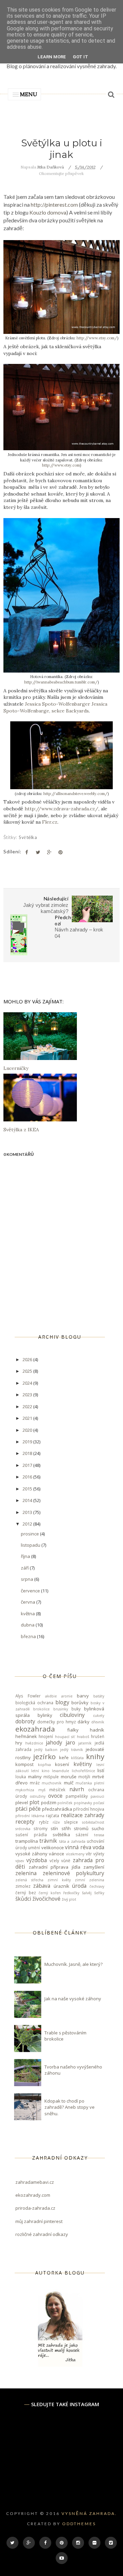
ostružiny (38, 1796)
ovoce (55, 1796)
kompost (24, 1764)
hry (19, 1743)
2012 (28, 1524)
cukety (99, 1716)
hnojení (46, 1736)
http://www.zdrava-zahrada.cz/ (61, 809)
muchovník (52, 1783)
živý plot (69, 1899)
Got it (80, 57)
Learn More (52, 57)
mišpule (51, 1777)
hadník (97, 1730)
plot (34, 1802)
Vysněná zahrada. (89, 2513)
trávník (48, 1841)
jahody (54, 1742)
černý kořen (50, 1893)
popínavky (83, 1803)
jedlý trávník (72, 1750)
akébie (51, 1696)
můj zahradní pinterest (39, 2221)
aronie (67, 1696)
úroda (79, 1886)
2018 (28, 1453)
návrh (77, 1789)
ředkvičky (71, 1893)
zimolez (23, 1886)
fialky (73, 1730)
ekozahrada (35, 1729)
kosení (62, 1764)
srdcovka (23, 1829)
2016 (28, 1477)
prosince (30, 1534)
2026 (28, 1359)
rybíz (44, 1822)
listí (101, 1770)
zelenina (26, 1873)
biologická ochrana (34, 1703)
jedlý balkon (46, 1750)
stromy (40, 1828)
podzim (49, 1802)
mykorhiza (25, 1790)
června (29, 1602)
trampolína (27, 1841)
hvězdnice (34, 1743)
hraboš (83, 1737)
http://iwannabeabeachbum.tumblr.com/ (61, 682)
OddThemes (79, 2524)
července (31, 1591)
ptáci (21, 1809)
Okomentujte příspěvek (61, 173)
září (25, 1568)
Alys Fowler (28, 1696)
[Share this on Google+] (49, 852)
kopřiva (44, 1765)
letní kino (40, 1771)
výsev (20, 1861)
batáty (99, 1696)
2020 (28, 1430)
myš (42, 1790)
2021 (28, 1418)
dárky (84, 1722)
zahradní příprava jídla (54, 1867)
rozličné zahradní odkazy (42, 2234)
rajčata (52, 1815)
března (29, 1636)
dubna (28, 1625)
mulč (69, 1783)
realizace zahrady (83, 1815)
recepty (25, 1822)
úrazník (61, 1886)
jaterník (85, 1743)
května (28, 1614)
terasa (99, 1835)
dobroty (25, 1721)
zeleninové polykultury (74, 1873)
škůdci (23, 1899)
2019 (28, 1442)
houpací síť (65, 1737)
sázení (82, 1835)
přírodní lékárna (30, 1816)
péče (35, 1809)
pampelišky (77, 1796)
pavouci (97, 1796)
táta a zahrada (72, 1841)
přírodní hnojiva (89, 1809)
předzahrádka (57, 1809)
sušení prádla (31, 1835)
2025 (28, 1371)
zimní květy (59, 1880)
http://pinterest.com (54, 204)
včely (54, 1860)
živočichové (46, 1899)
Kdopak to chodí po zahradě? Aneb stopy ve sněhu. (70, 2107)
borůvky (80, 1703)
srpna (28, 1579)
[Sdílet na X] (38, 852)
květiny (83, 1764)
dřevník (98, 1722)
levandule (60, 1771)
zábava (42, 1886)
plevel (22, 1802)
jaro (70, 1742)
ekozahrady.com (33, 2195)
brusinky (61, 1709)
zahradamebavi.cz (35, 2182)
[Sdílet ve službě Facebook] (27, 852)
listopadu (31, 1545)
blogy (62, 1702)
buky (76, 1709)
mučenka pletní (90, 1783)
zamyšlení (94, 1867)
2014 (28, 1500)
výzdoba (37, 1860)
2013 (28, 1512)
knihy (95, 1756)
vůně (66, 1860)
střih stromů (75, 1828)
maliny (35, 1777)
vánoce (57, 1854)
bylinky (45, 1715)
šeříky (99, 1893)
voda (98, 1847)
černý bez (26, 1893)
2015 (28, 1489)
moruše (69, 1777)
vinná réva (78, 1847)
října (26, 1556)
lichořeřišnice (83, 1771)
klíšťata (77, 1758)
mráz (35, 1783)
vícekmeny (75, 1854)
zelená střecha (29, 1880)
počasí (99, 1803)
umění (34, 1848)
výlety (99, 1854)
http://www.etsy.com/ (97, 338)
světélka (28, 837)
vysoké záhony (31, 1854)
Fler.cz (50, 822)
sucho (98, 1828)
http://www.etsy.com (61, 465)
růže (56, 1822)
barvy (83, 1696)
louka (21, 1777)
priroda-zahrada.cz (35, 2208)
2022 (28, 1407)
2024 (28, 1383)
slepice (71, 1822)
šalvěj (87, 1893)
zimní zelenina (90, 1880)
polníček (65, 1803)
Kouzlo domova (48, 212)
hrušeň (98, 1736)
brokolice (41, 1709)
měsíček (57, 1790)
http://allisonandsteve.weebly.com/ (76, 794)
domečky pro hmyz (57, 1722)
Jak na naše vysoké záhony (73, 1999)
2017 (28, 1465)
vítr (89, 1854)
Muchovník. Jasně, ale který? (73, 1964)
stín (54, 1828)
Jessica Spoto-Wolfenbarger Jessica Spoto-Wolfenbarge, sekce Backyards (55, 707)
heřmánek (26, 1736)
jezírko (44, 1756)
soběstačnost (93, 1822)
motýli (84, 1777)
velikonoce (53, 1848)
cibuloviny (72, 1715)
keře (64, 1757)
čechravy (97, 1886)
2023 (28, 1395)
